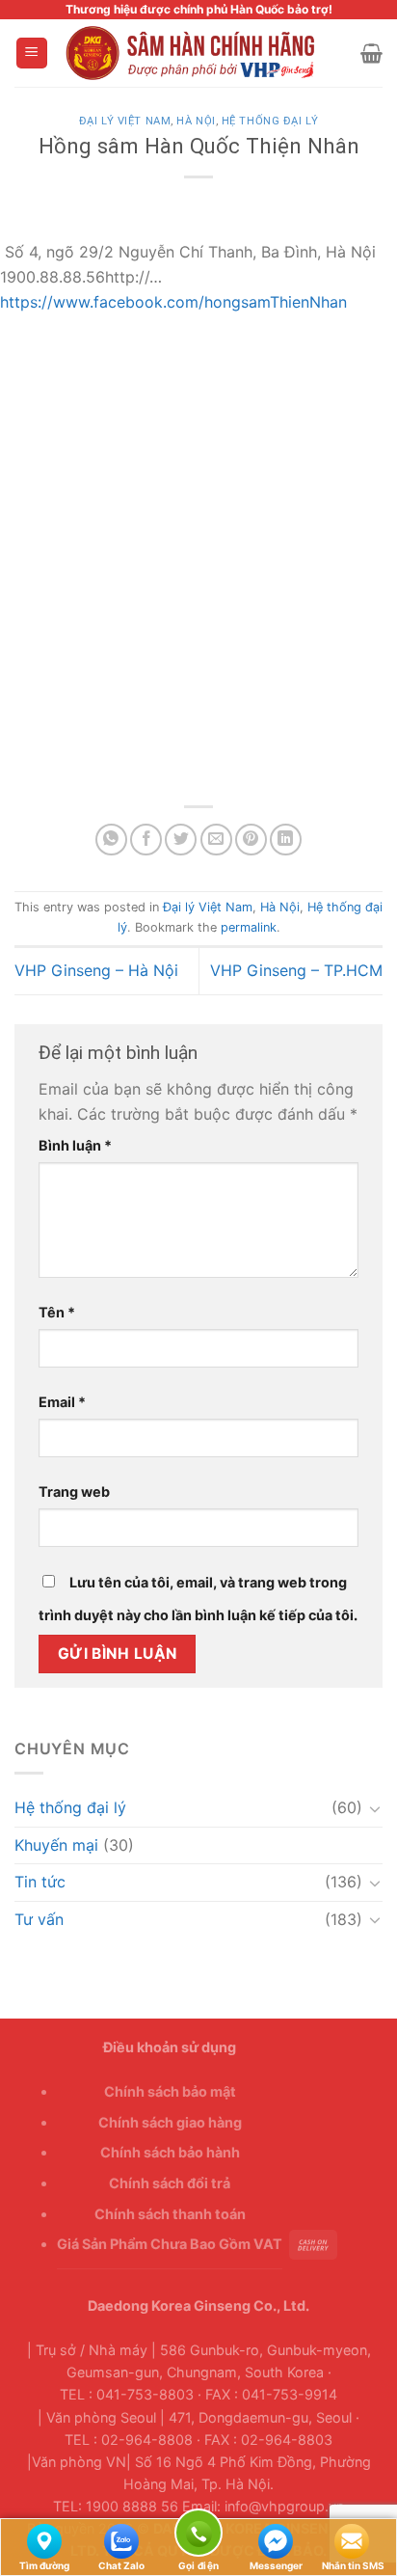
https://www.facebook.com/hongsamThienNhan (173, 302)
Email (62, 1402)
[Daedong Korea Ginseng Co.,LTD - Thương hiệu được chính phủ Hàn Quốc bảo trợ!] (205, 53)
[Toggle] (375, 1808)
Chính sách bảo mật (170, 2091)
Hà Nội (196, 121)
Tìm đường (44, 2540)
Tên (57, 1312)
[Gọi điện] (198, 2536)
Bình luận (75, 1145)
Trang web (74, 1491)
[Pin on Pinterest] (251, 840)
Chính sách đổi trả (170, 2183)
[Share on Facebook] (146, 840)
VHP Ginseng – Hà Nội (96, 970)
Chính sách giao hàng (170, 2122)
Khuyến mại (56, 1845)
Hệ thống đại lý (270, 121)
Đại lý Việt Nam (125, 121)
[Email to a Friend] (216, 840)
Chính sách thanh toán (170, 2214)
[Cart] (371, 53)
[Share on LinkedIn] (286, 840)
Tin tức (40, 1882)
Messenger (276, 2540)
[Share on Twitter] (181, 840)
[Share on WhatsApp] (111, 840)
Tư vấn (39, 1919)
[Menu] (32, 54)
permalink (249, 927)
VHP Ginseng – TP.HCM (296, 970)
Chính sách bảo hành (170, 2152)
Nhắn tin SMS (353, 2540)
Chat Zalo (121, 2540)
